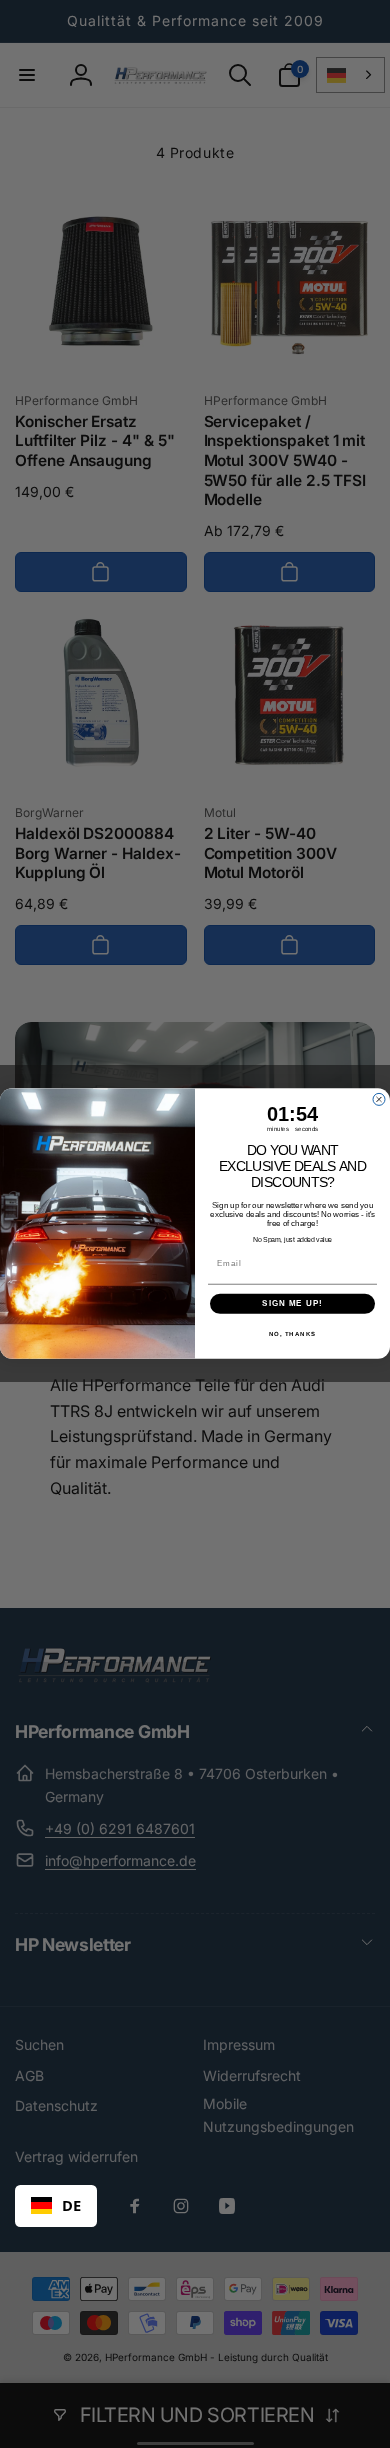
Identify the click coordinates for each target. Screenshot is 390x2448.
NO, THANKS (293, 1334)
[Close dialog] (379, 1100)
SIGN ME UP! (292, 1304)
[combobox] (56, 2206)
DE (71, 2205)
